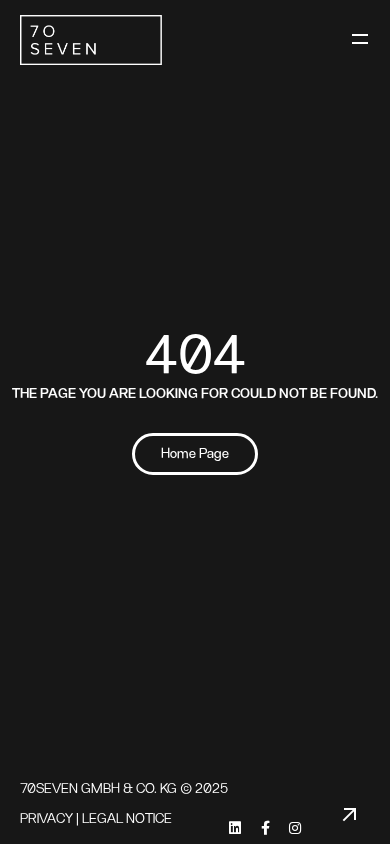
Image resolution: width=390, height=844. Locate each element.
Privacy (46, 819)
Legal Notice (127, 819)
